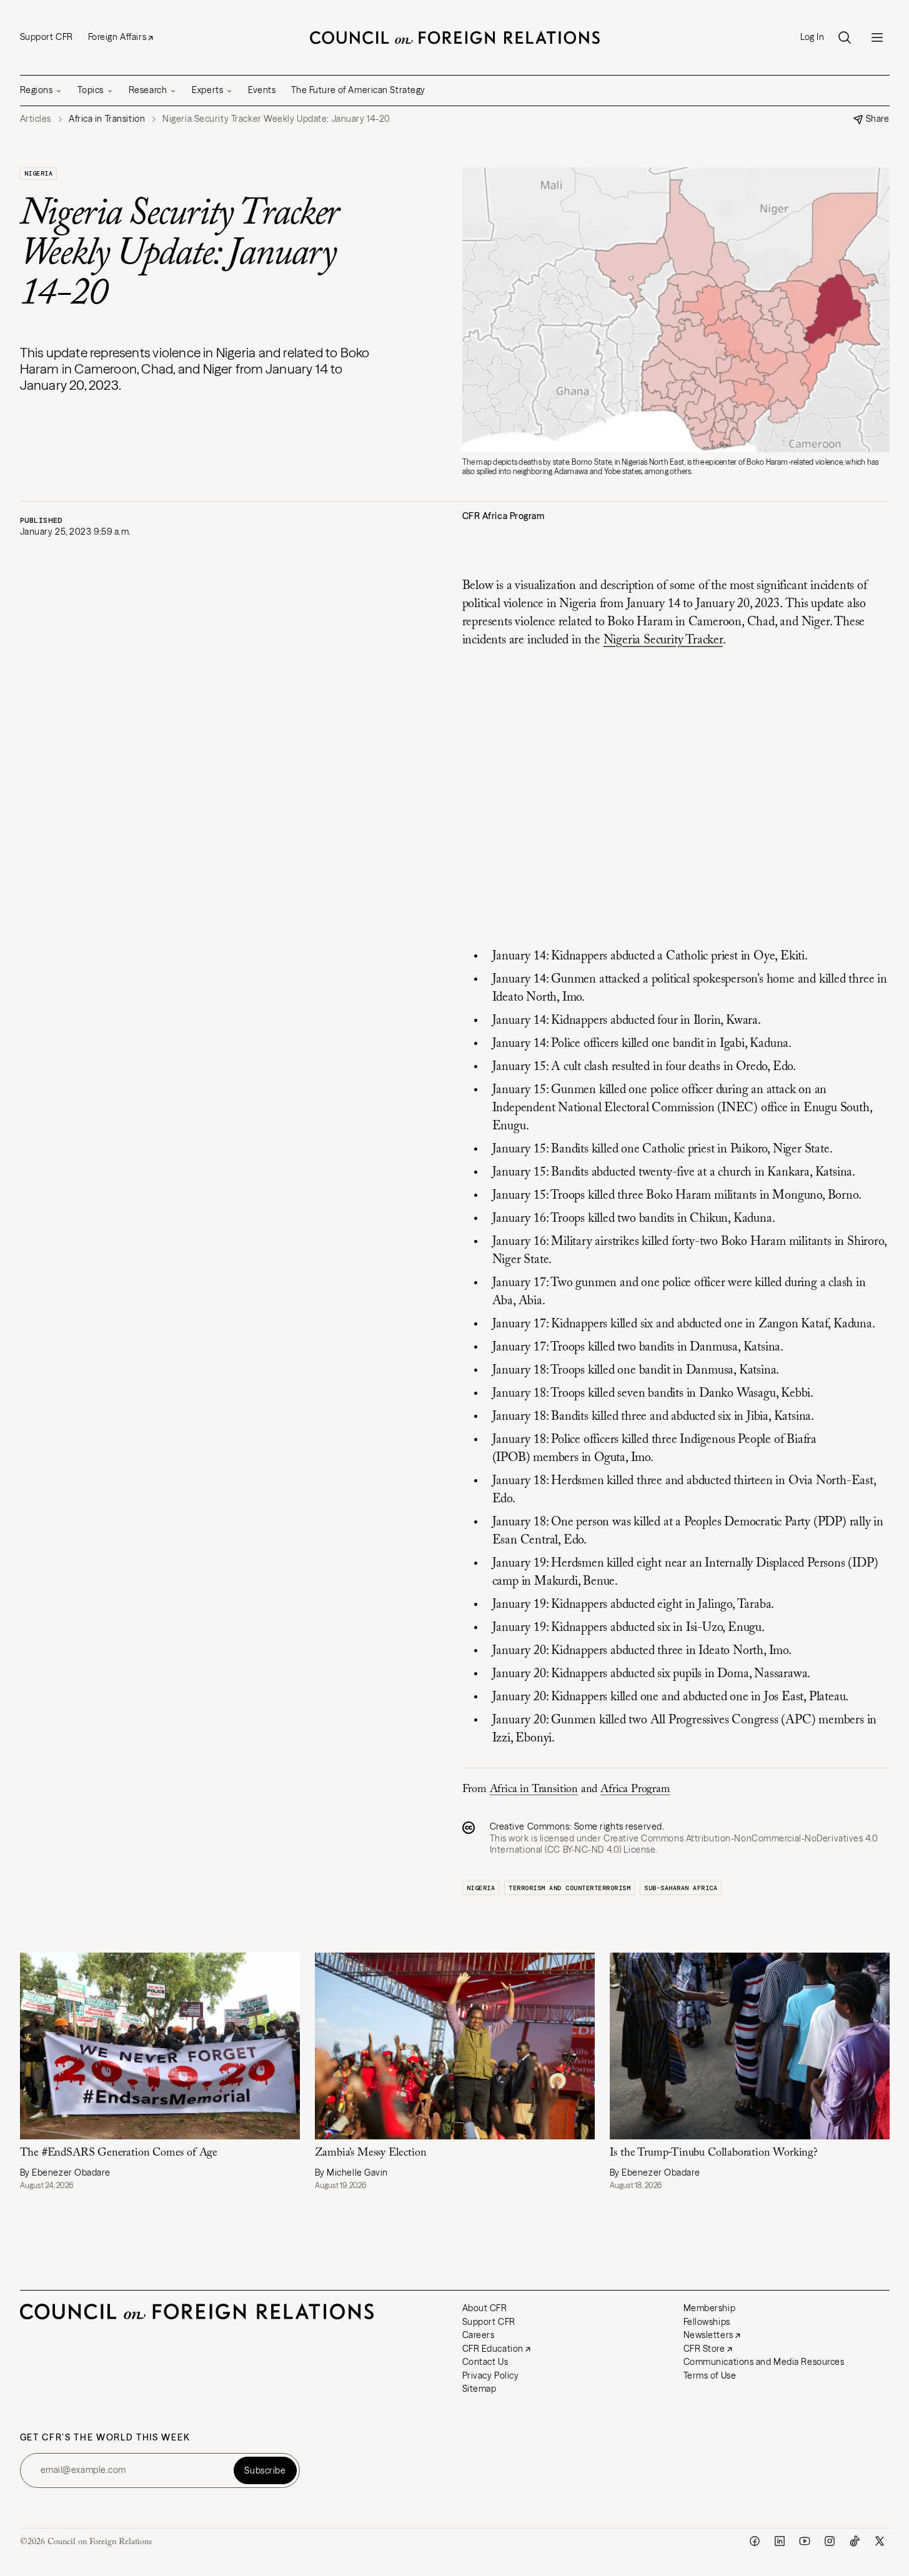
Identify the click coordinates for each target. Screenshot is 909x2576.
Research (148, 90)
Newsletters (708, 2335)
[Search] (845, 37)
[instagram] (830, 2541)
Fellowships (707, 2322)
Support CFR (47, 37)
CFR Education (493, 2349)
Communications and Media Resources (764, 2362)
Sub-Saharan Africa (681, 1888)
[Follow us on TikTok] (855, 2541)
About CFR (485, 2308)
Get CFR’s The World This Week (105, 2438)
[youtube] (805, 2541)
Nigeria (39, 173)
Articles (36, 119)
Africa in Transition (534, 1790)
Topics (90, 90)
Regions (37, 90)
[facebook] (755, 2541)
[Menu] (877, 37)
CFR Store (704, 2349)
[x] (880, 2541)
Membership (710, 2308)
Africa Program (635, 1790)
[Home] (455, 37)
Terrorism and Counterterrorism (569, 1888)
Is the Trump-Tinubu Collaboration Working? (714, 2153)
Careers (479, 2335)
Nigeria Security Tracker (663, 640)
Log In (812, 37)
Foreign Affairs (117, 37)
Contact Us (485, 2362)
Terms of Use (710, 2375)
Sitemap (479, 2389)
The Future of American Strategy (358, 90)
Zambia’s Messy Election (371, 2153)
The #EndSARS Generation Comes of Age (119, 2153)
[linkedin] (780, 2541)
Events (262, 90)
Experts (207, 90)
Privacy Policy (491, 2375)
